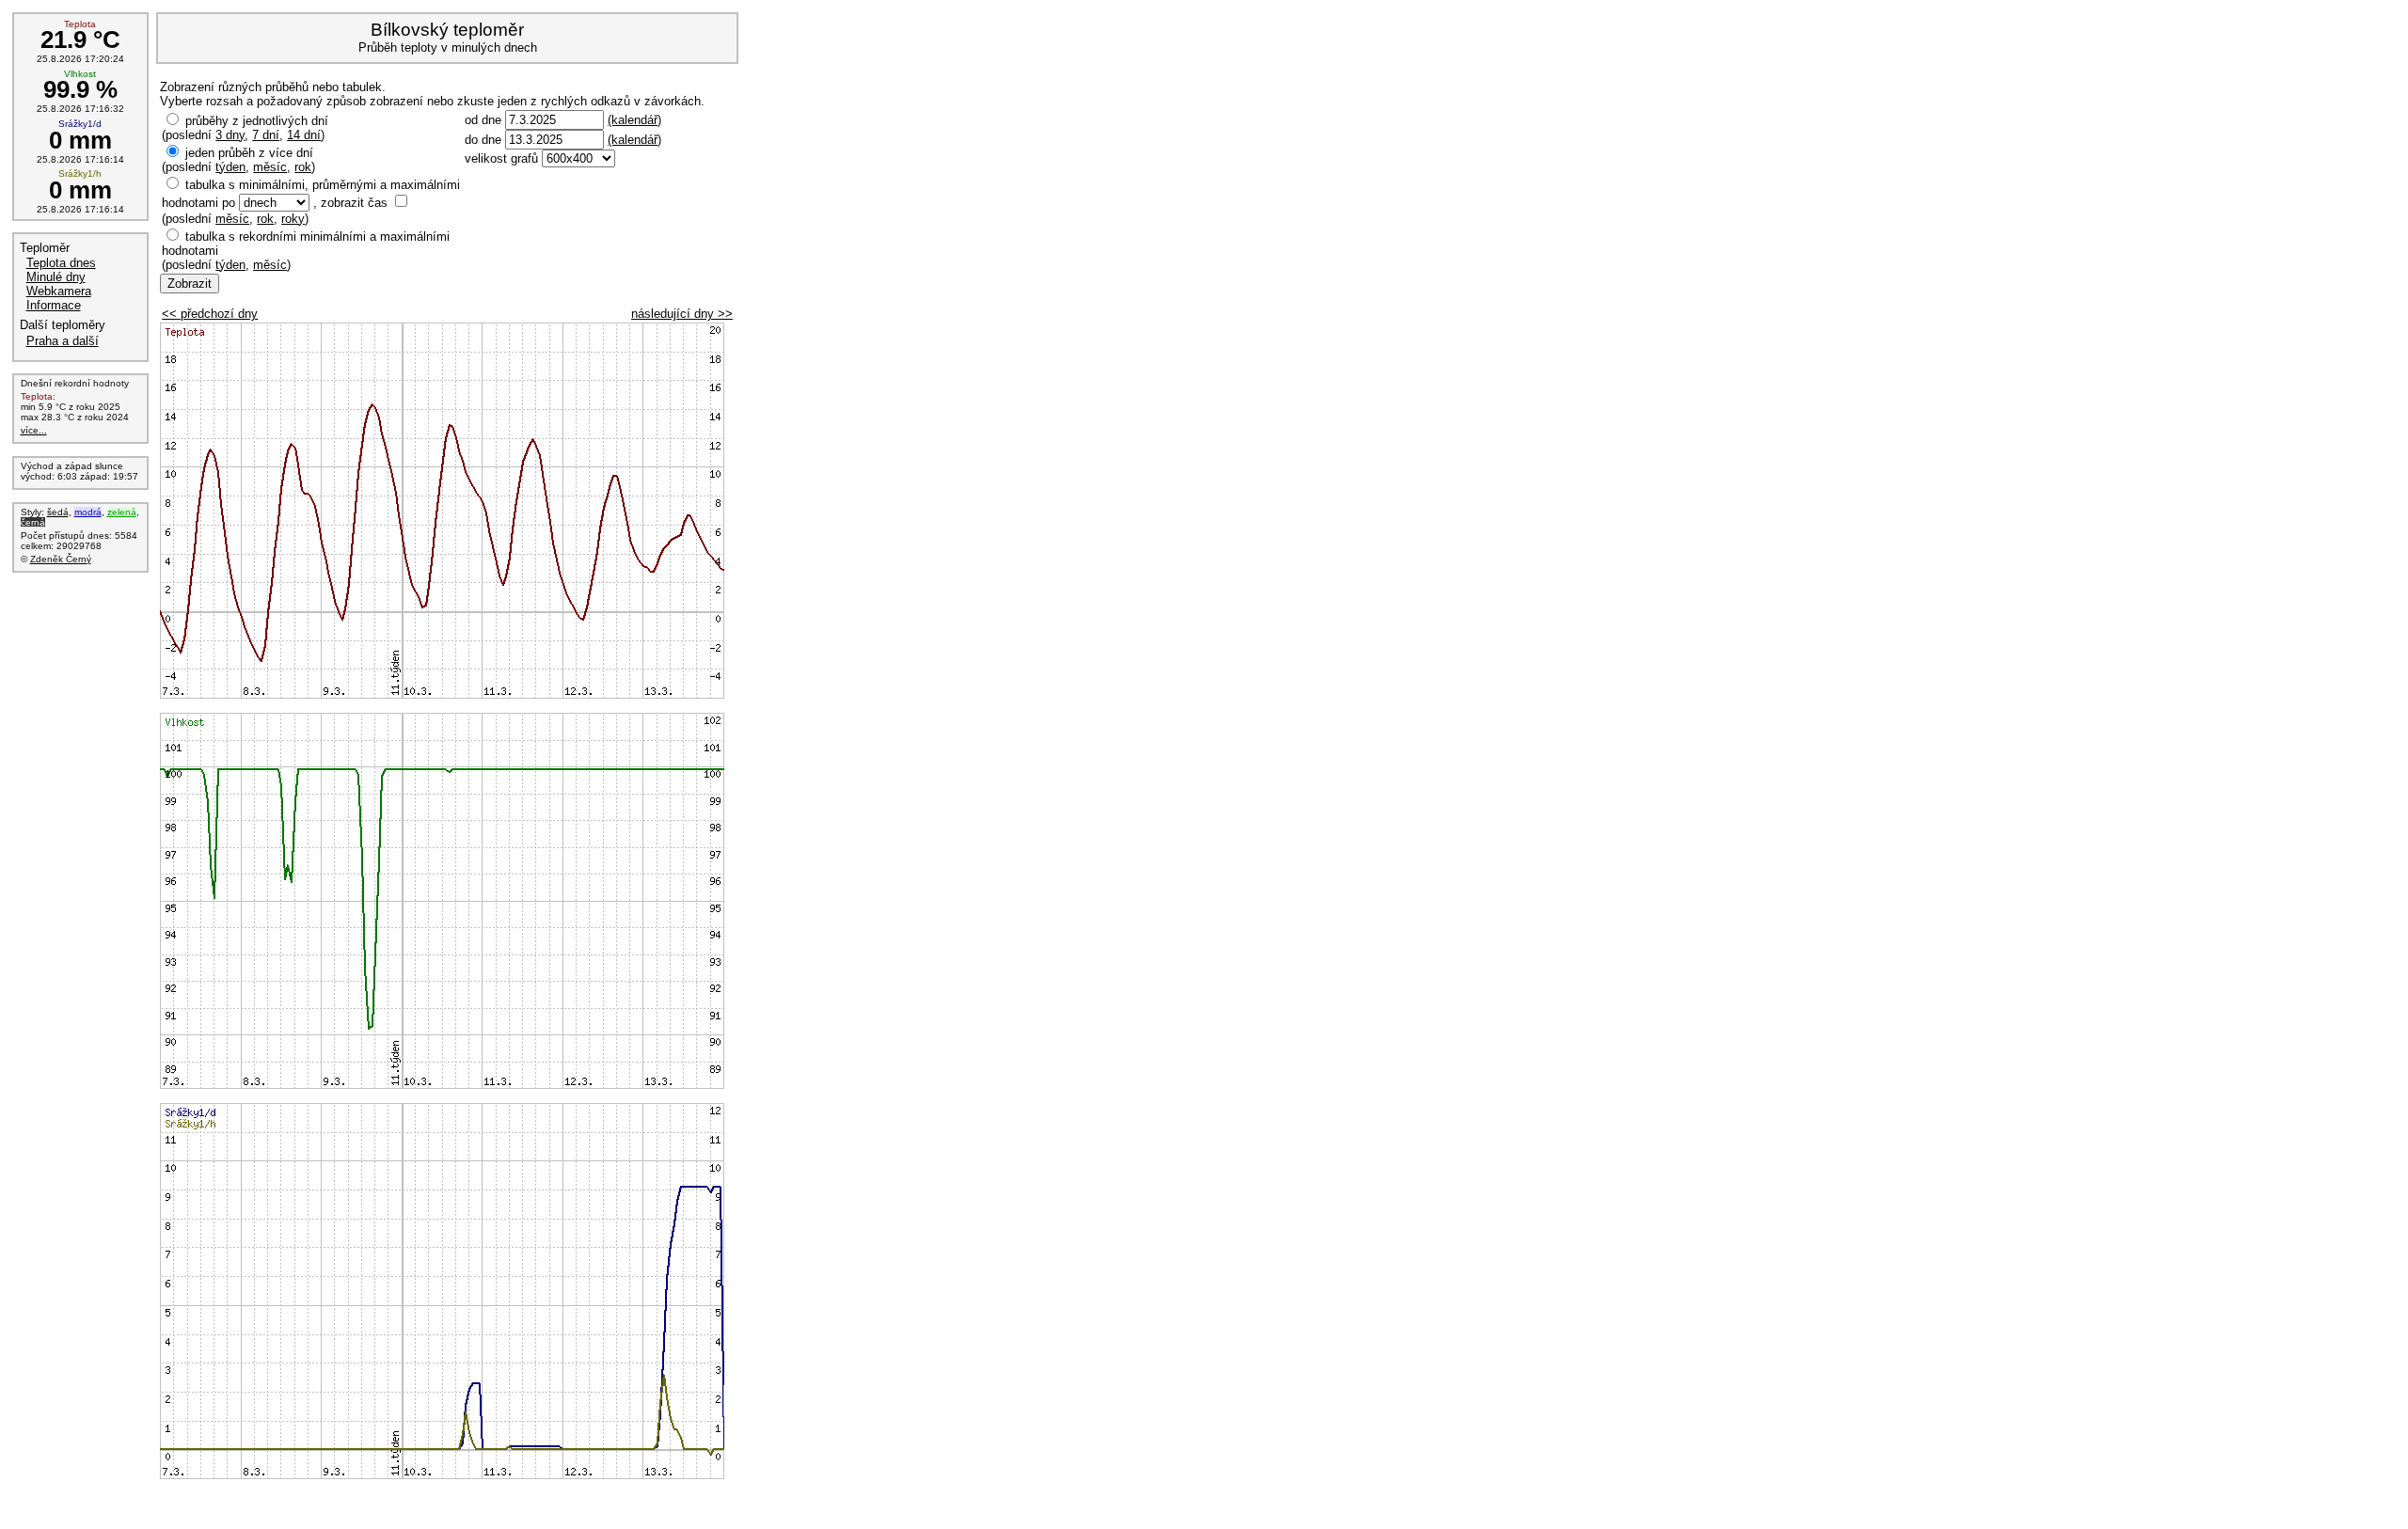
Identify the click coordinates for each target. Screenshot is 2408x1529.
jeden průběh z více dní (249, 153)
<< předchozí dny (210, 314)
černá (33, 522)
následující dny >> (682, 314)
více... (34, 430)
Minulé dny (56, 277)
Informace (54, 305)
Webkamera (59, 291)
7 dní (266, 135)
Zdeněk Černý (61, 559)
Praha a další (63, 341)
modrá (88, 512)
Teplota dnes (61, 263)
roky (293, 219)
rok (303, 167)
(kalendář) (634, 120)
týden (230, 167)
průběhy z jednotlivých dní (257, 121)
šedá (58, 512)
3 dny (230, 135)
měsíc (270, 167)
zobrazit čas (354, 203)
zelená (122, 512)
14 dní (304, 135)
